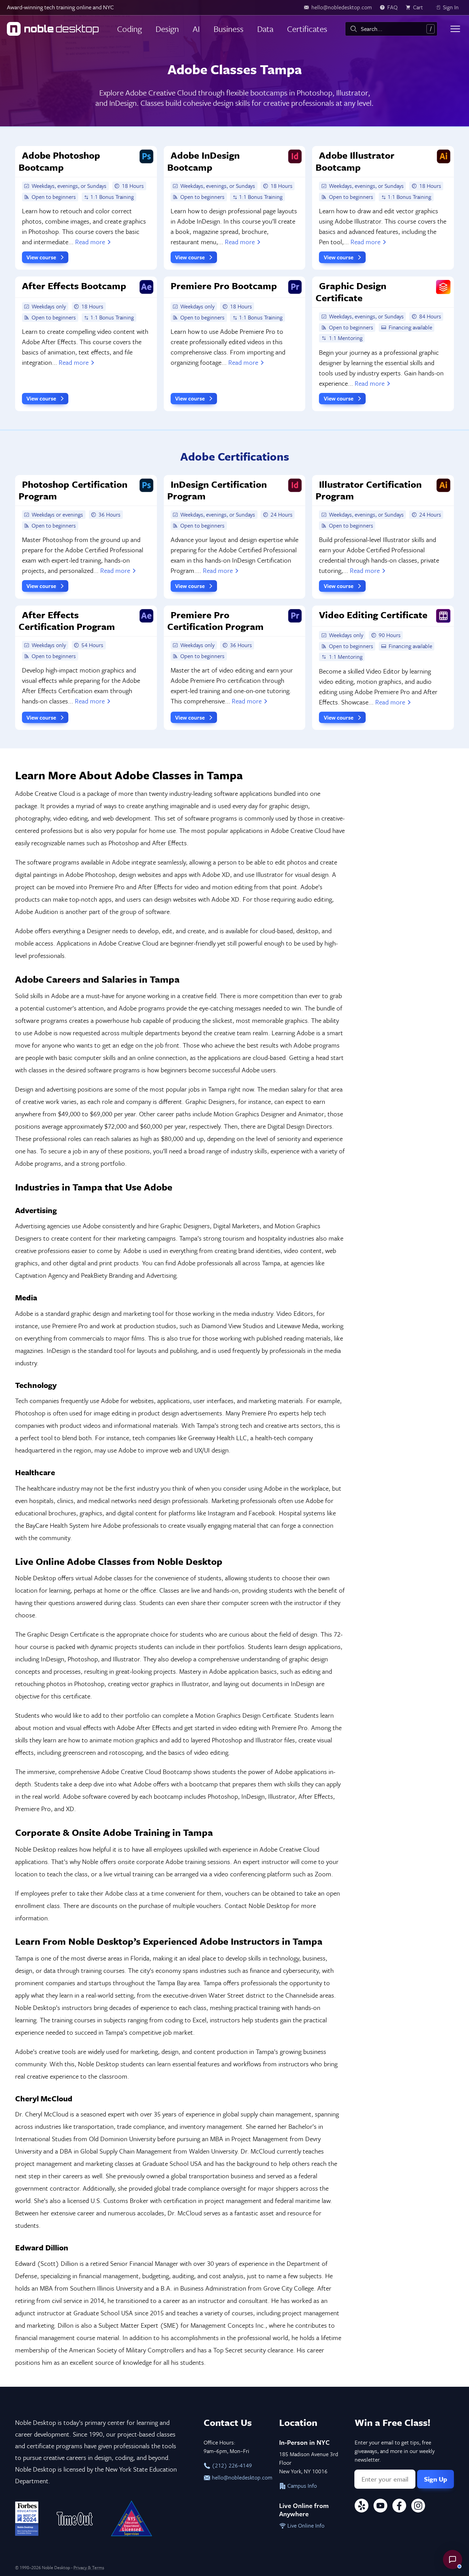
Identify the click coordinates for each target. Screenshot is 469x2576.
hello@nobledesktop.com (238, 2477)
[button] (453, 2560)
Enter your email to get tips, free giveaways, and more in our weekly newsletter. (395, 2451)
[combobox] (391, 29)
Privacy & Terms (89, 2567)
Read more (90, 242)
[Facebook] (399, 2507)
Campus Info (301, 2486)
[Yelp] (362, 2507)
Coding (129, 29)
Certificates (307, 29)
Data (265, 29)
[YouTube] (380, 2507)
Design (167, 29)
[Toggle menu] (455, 29)
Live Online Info (305, 2526)
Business (228, 29)
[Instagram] (418, 2507)
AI (196, 29)
